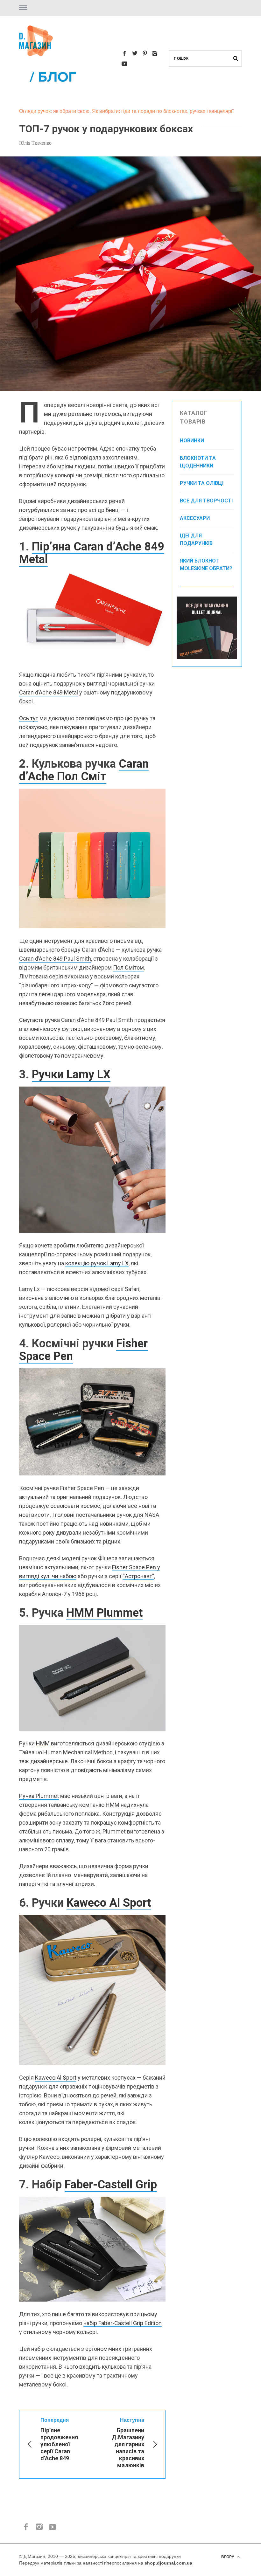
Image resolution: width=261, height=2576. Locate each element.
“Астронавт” (138, 1576)
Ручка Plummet (39, 1796)
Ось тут (29, 718)
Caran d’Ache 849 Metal (49, 692)
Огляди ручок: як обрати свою (54, 111)
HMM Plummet (104, 1613)
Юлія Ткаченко (35, 143)
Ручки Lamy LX (71, 1074)
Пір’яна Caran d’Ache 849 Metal (92, 553)
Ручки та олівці (202, 483)
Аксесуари (195, 518)
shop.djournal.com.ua (168, 2563)
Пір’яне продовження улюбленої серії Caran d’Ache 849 (59, 2439)
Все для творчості (206, 501)
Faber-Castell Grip (111, 2185)
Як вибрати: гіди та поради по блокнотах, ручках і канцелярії (163, 111)
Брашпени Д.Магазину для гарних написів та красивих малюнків (128, 2443)
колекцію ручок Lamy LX (97, 1263)
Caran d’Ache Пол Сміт (84, 770)
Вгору (228, 2557)
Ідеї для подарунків (196, 539)
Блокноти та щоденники (198, 462)
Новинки (192, 441)
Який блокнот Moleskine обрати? (206, 565)
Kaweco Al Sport (109, 1903)
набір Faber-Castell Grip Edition (123, 2323)
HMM (43, 1743)
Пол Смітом (128, 967)
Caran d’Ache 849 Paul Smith (55, 959)
